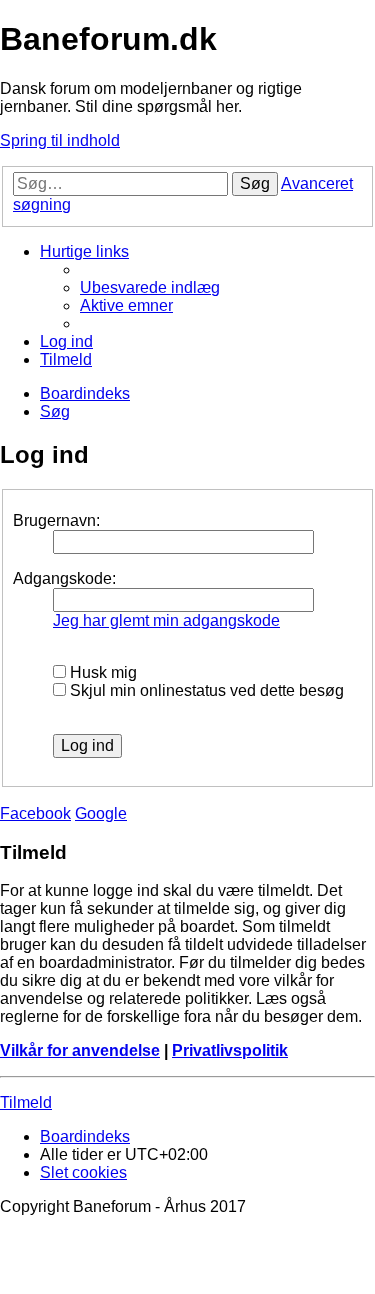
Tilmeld (26, 1102)
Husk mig (101, 672)
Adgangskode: (64, 578)
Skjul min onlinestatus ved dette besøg (205, 690)
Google (101, 813)
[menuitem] (150, 287)
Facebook (35, 813)
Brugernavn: (56, 520)
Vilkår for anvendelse (80, 1050)
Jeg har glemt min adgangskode (166, 620)
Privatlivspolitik (230, 1050)
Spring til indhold (60, 140)
